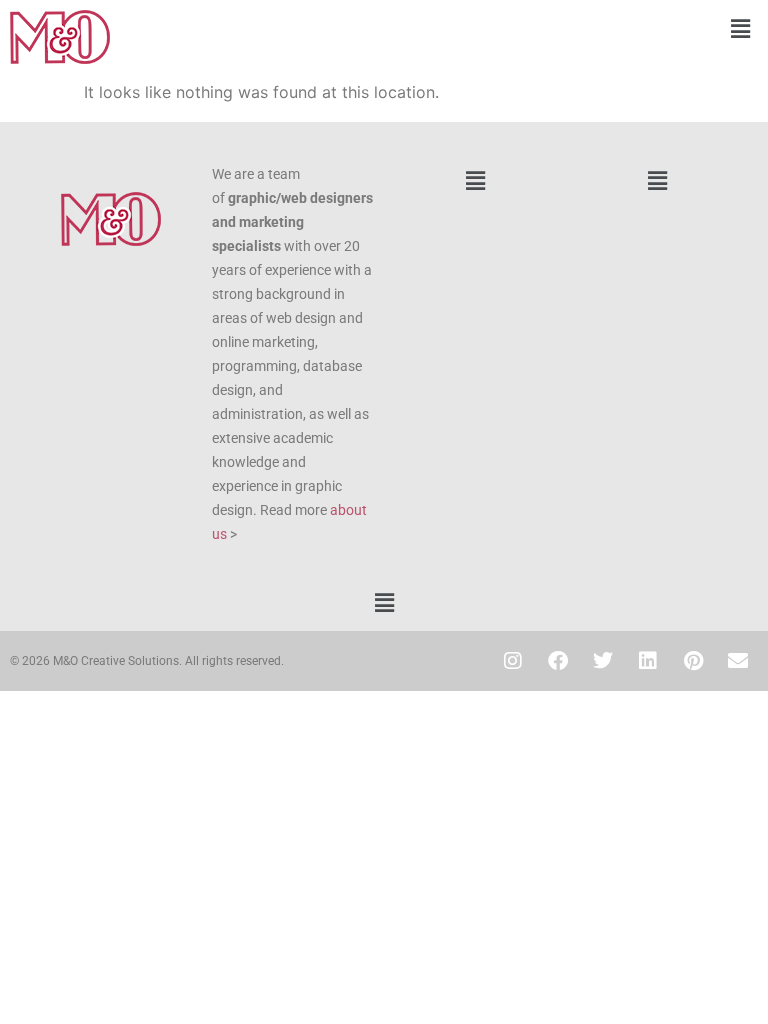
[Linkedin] (648, 661)
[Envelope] (738, 661)
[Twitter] (603, 661)
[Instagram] (513, 661)
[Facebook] (558, 661)
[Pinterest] (693, 661)
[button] (576, 28)
